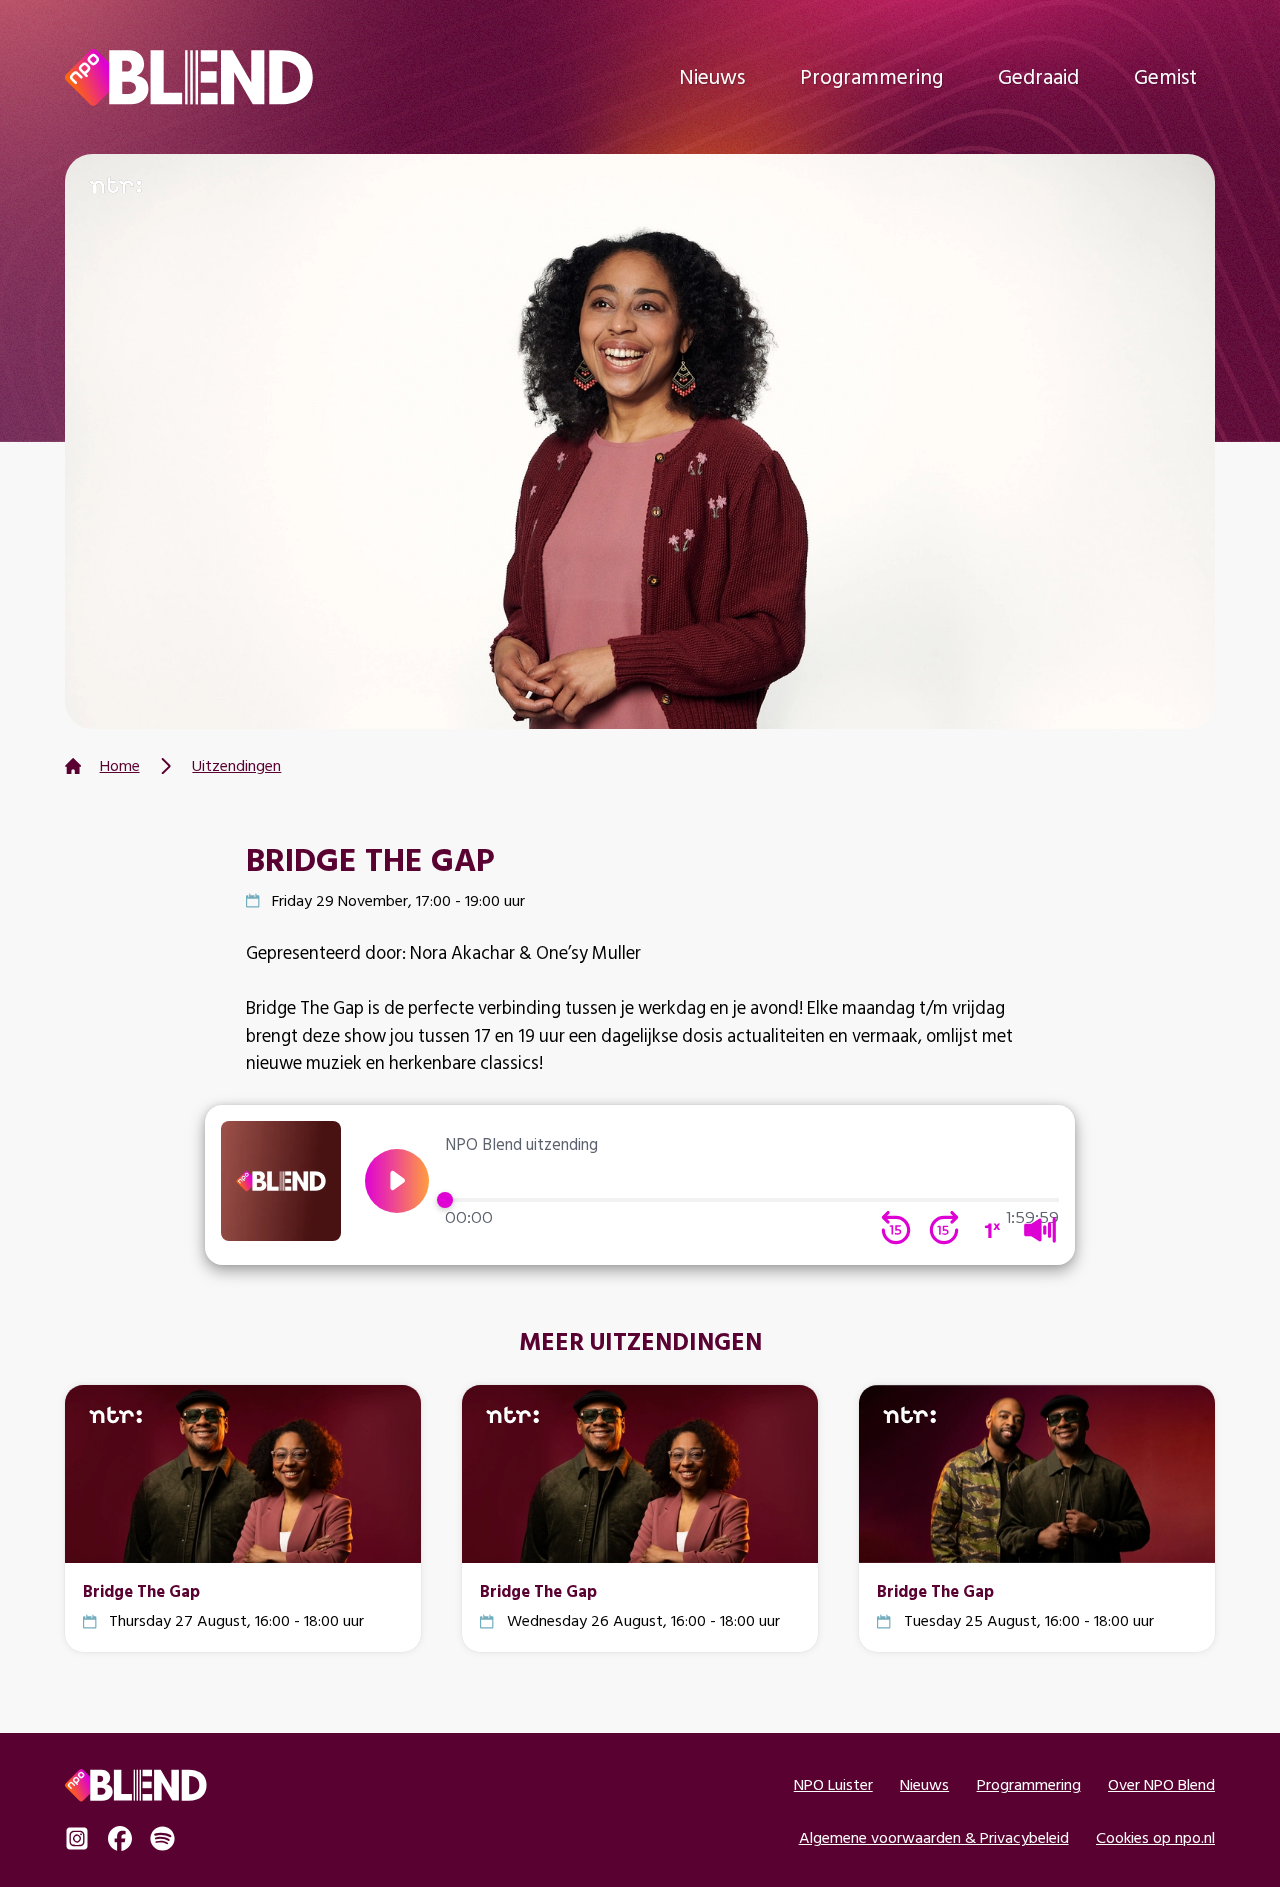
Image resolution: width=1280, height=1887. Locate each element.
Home (120, 765)
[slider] (752, 1200)
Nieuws (712, 76)
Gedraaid (1038, 76)
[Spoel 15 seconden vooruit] (944, 1230)
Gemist (1165, 76)
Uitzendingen (236, 765)
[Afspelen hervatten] (397, 1181)
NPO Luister (833, 1784)
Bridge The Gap (141, 1591)
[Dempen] (1040, 1230)
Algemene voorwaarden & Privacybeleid (934, 1837)
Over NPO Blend (1161, 1784)
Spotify (162, 1838)
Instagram (77, 1838)
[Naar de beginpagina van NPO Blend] (189, 77)
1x (992, 1230)
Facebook (120, 1838)
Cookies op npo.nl (1155, 1837)
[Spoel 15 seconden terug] (896, 1230)
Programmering (871, 76)
